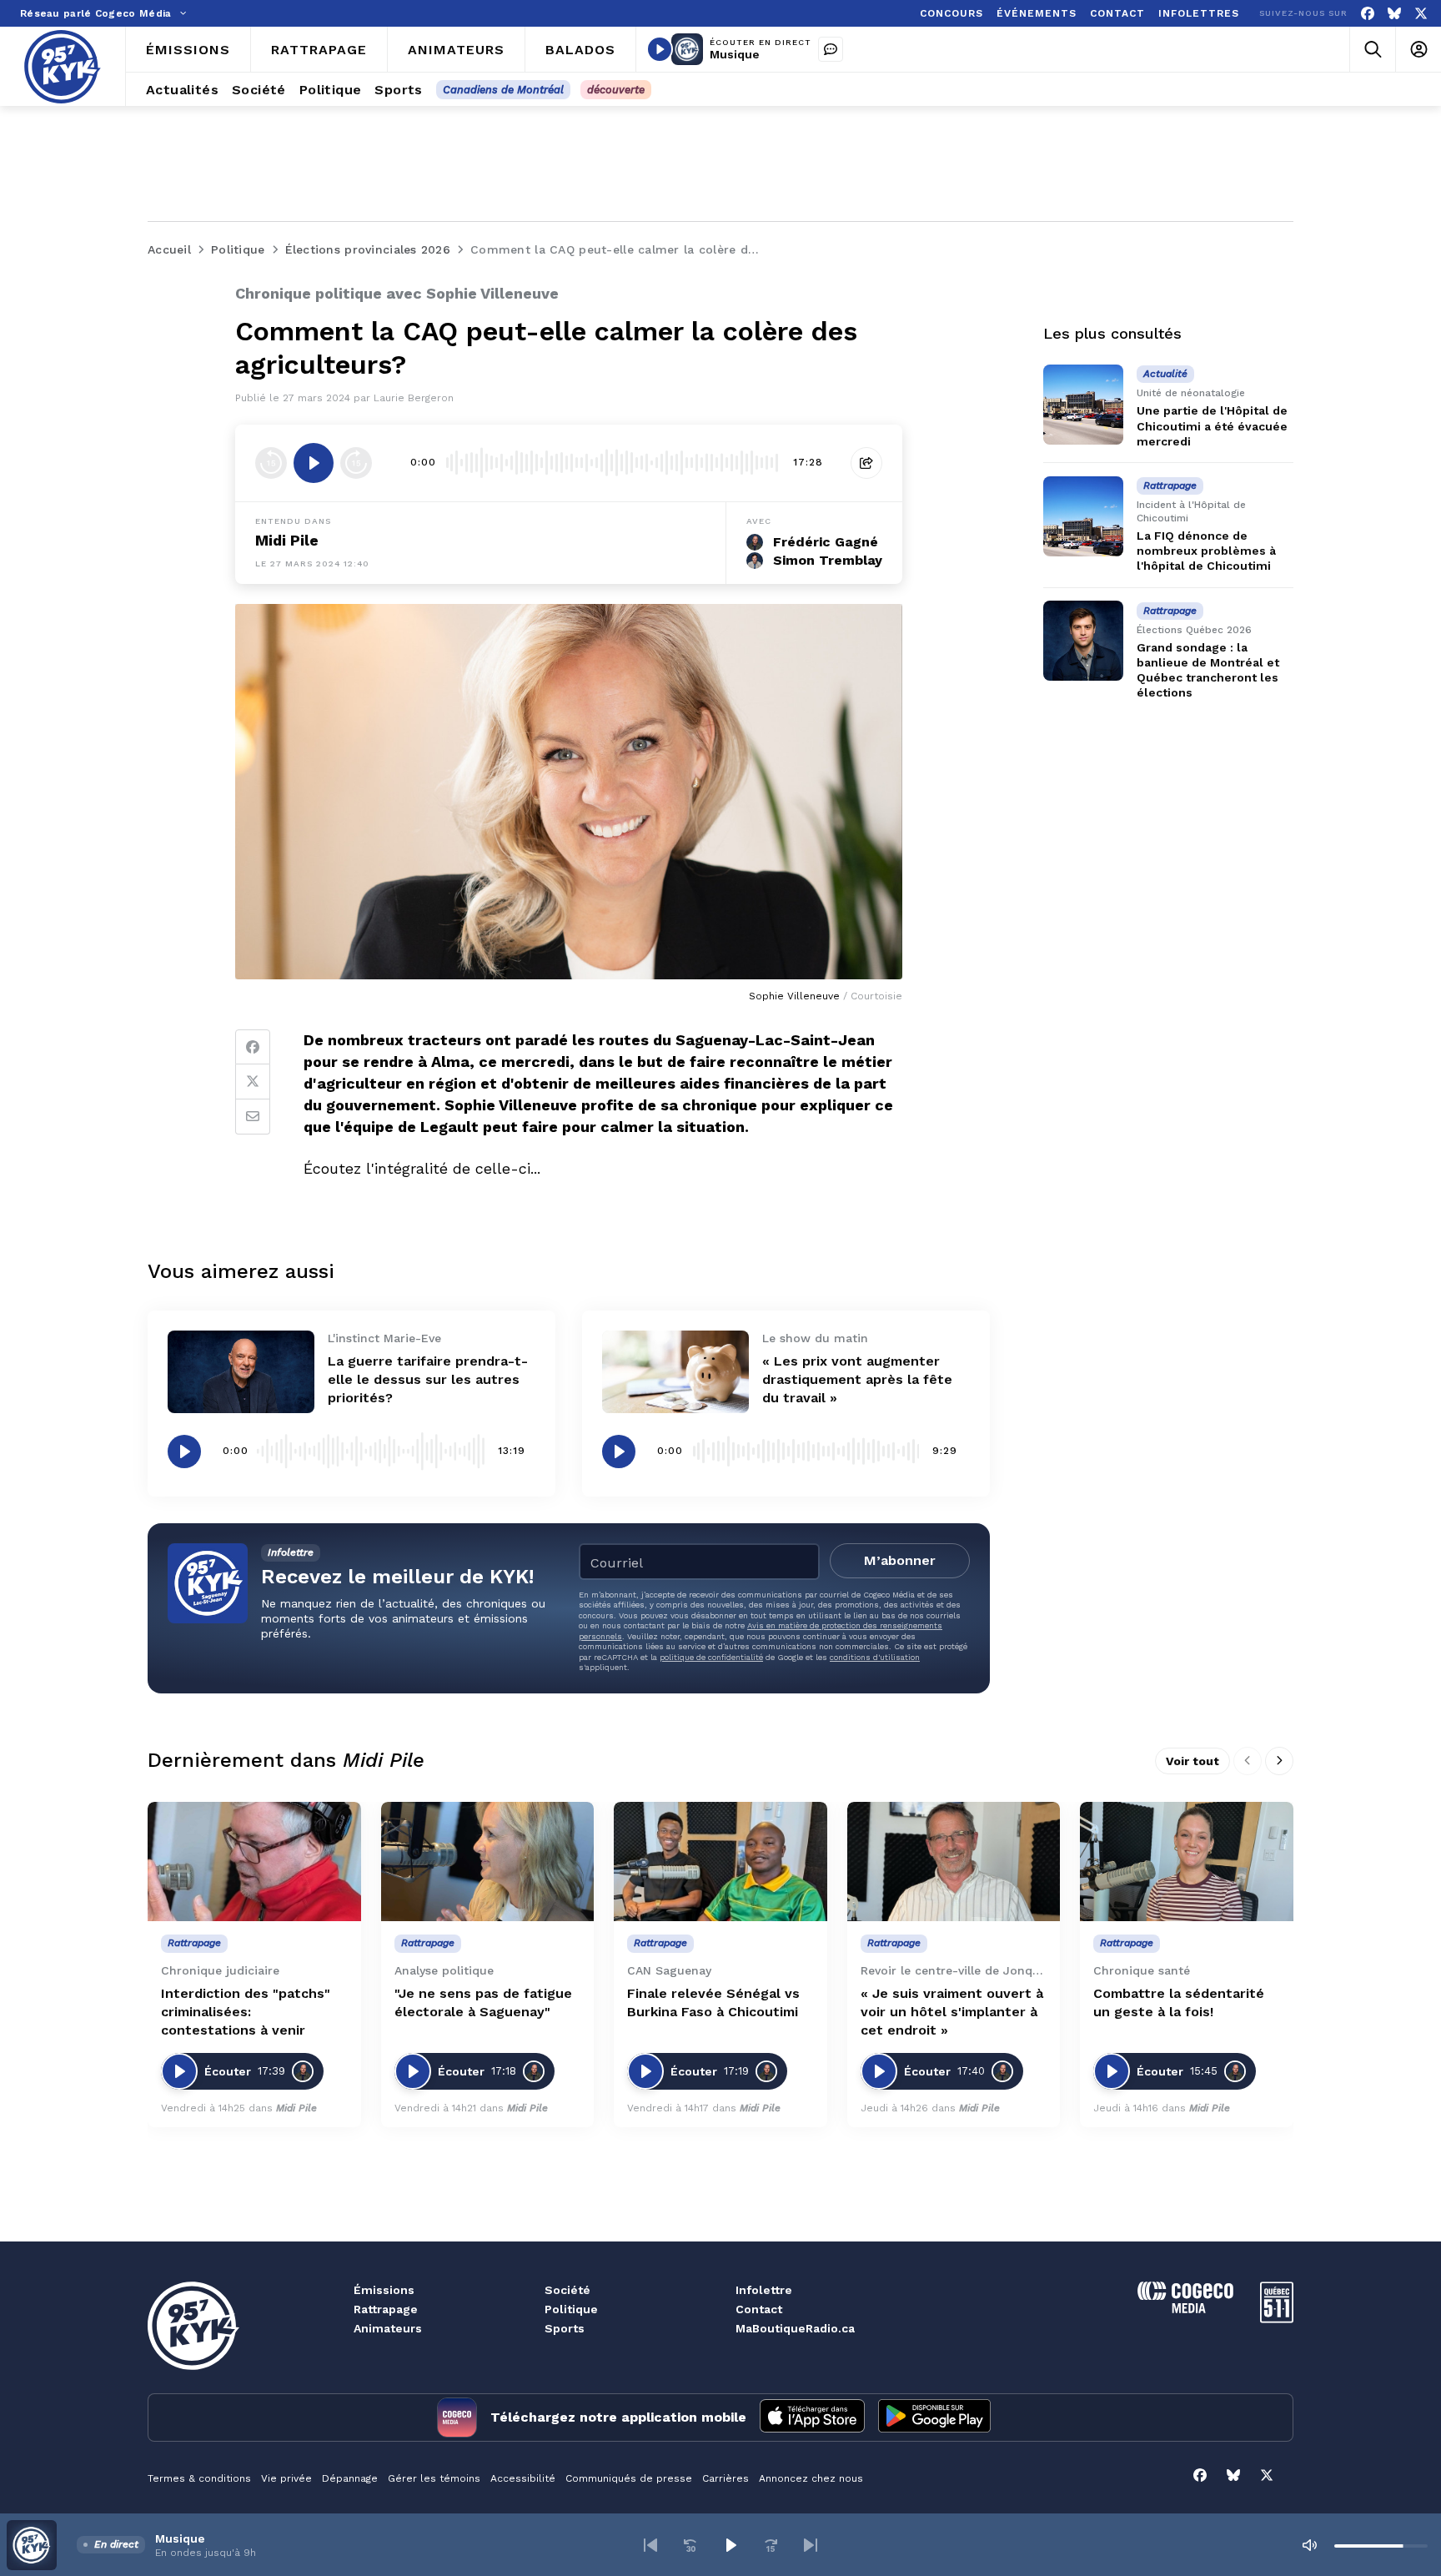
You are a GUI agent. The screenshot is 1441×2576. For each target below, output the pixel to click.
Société (567, 2290)
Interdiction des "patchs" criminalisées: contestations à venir (246, 2012)
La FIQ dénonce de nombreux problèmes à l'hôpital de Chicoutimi (1206, 551)
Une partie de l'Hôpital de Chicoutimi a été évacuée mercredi (1212, 425)
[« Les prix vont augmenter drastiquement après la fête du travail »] (675, 1372)
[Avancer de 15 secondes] (356, 463)
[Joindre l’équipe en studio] (831, 49)
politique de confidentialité (711, 1657)
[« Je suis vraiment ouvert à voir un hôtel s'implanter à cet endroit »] (954, 1862)
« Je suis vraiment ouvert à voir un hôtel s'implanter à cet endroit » (952, 2012)
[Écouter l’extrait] (314, 463)
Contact (759, 2309)
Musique (735, 54)
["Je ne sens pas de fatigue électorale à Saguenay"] (488, 1862)
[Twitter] (253, 1082)
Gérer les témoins (434, 2478)
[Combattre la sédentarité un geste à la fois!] (1187, 1862)
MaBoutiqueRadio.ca (795, 2328)
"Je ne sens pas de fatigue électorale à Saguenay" (483, 2002)
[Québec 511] (1277, 2319)
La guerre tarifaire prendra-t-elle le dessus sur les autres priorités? (428, 1379)
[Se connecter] (1418, 50)
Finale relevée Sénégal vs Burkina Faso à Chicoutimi (713, 2002)
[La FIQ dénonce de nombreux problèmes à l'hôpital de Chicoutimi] (1083, 516)
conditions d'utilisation (875, 1657)
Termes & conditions (199, 2478)
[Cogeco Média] (1185, 2309)
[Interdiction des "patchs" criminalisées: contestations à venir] (254, 1862)
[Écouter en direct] (660, 49)
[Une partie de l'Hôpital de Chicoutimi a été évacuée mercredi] (1083, 405)
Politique (571, 2309)
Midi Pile (287, 540)
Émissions (384, 2290)
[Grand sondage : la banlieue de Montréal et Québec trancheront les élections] (1083, 641)
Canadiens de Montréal (503, 90)
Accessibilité (523, 2478)
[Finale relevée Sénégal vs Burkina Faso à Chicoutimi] (720, 1862)
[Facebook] (1368, 14)
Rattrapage (386, 2309)
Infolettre (764, 2290)
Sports (565, 2328)
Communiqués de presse (629, 2478)
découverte (616, 90)
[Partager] (866, 463)
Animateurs (388, 2328)
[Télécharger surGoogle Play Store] (934, 2418)
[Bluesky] (1394, 14)
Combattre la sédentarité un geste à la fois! (1179, 2002)
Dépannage (350, 2478)
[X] (1421, 14)
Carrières (726, 2478)
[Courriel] (253, 1117)
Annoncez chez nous (811, 2478)
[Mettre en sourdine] (1309, 2545)
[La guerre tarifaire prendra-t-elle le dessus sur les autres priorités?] (241, 1372)
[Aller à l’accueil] (63, 67)
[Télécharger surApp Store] (812, 2418)
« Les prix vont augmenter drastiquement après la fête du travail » (857, 1379)
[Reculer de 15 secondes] (271, 463)
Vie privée (286, 2478)
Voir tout (1192, 1761)
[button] (650, 2545)
